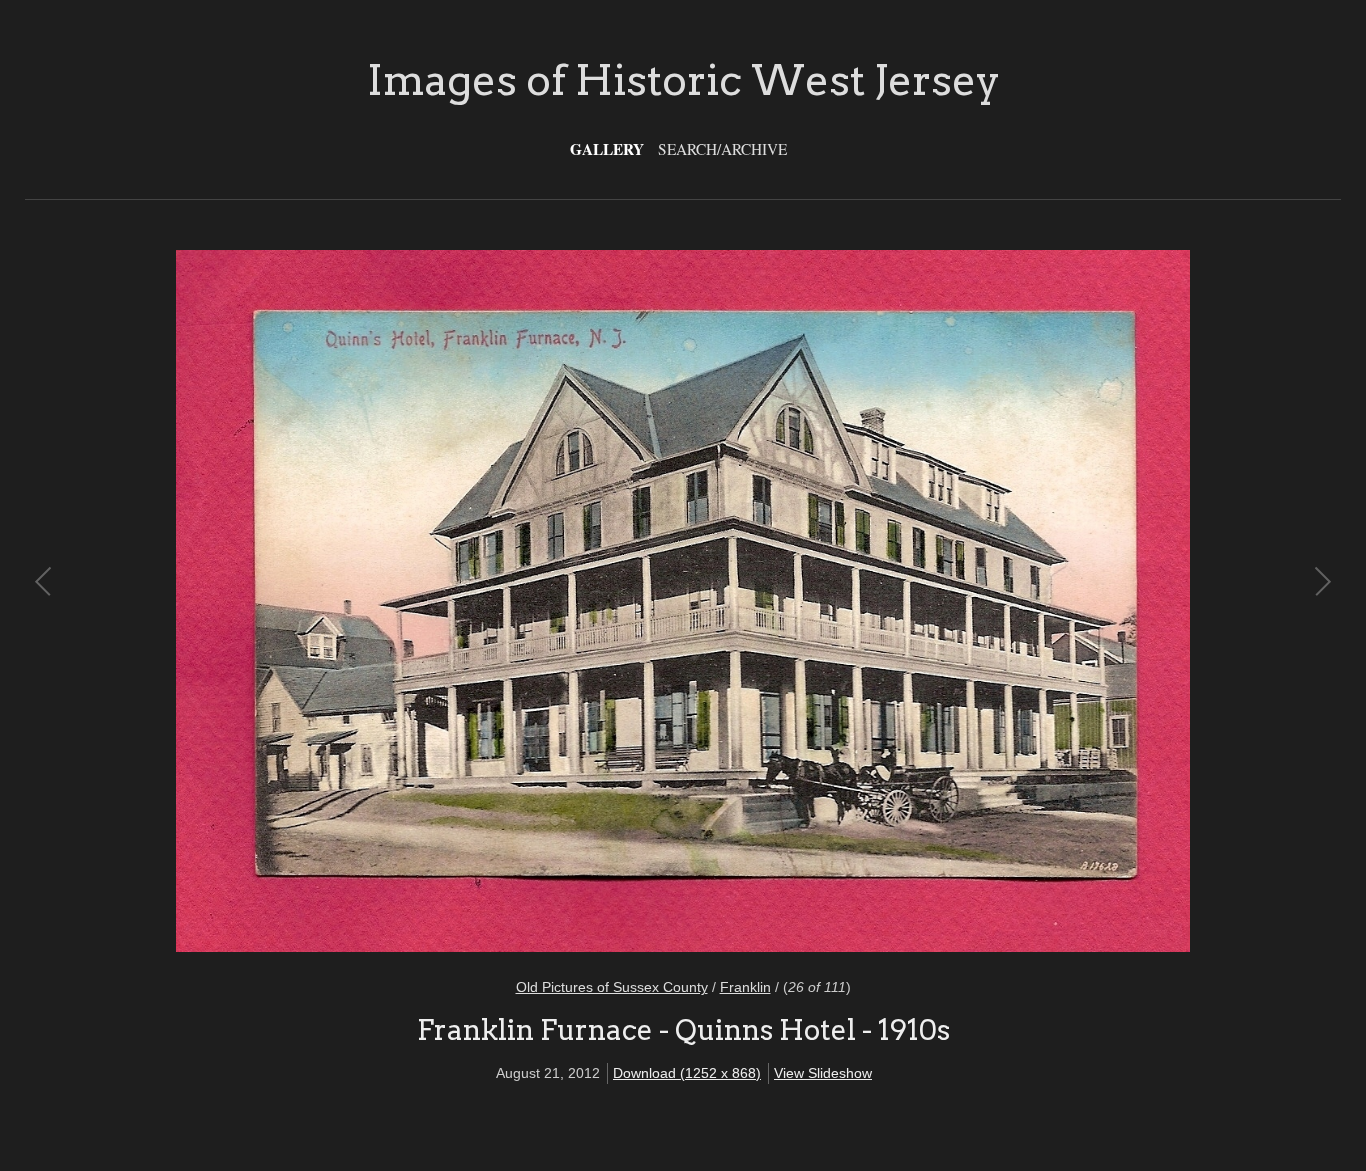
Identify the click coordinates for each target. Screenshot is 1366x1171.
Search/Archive (722, 149)
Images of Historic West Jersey (683, 80)
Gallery (607, 149)
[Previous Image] (364, 601)
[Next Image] (1002, 601)
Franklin (745, 987)
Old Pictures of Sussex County (612, 987)
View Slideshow (823, 1073)
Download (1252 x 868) (687, 1073)
